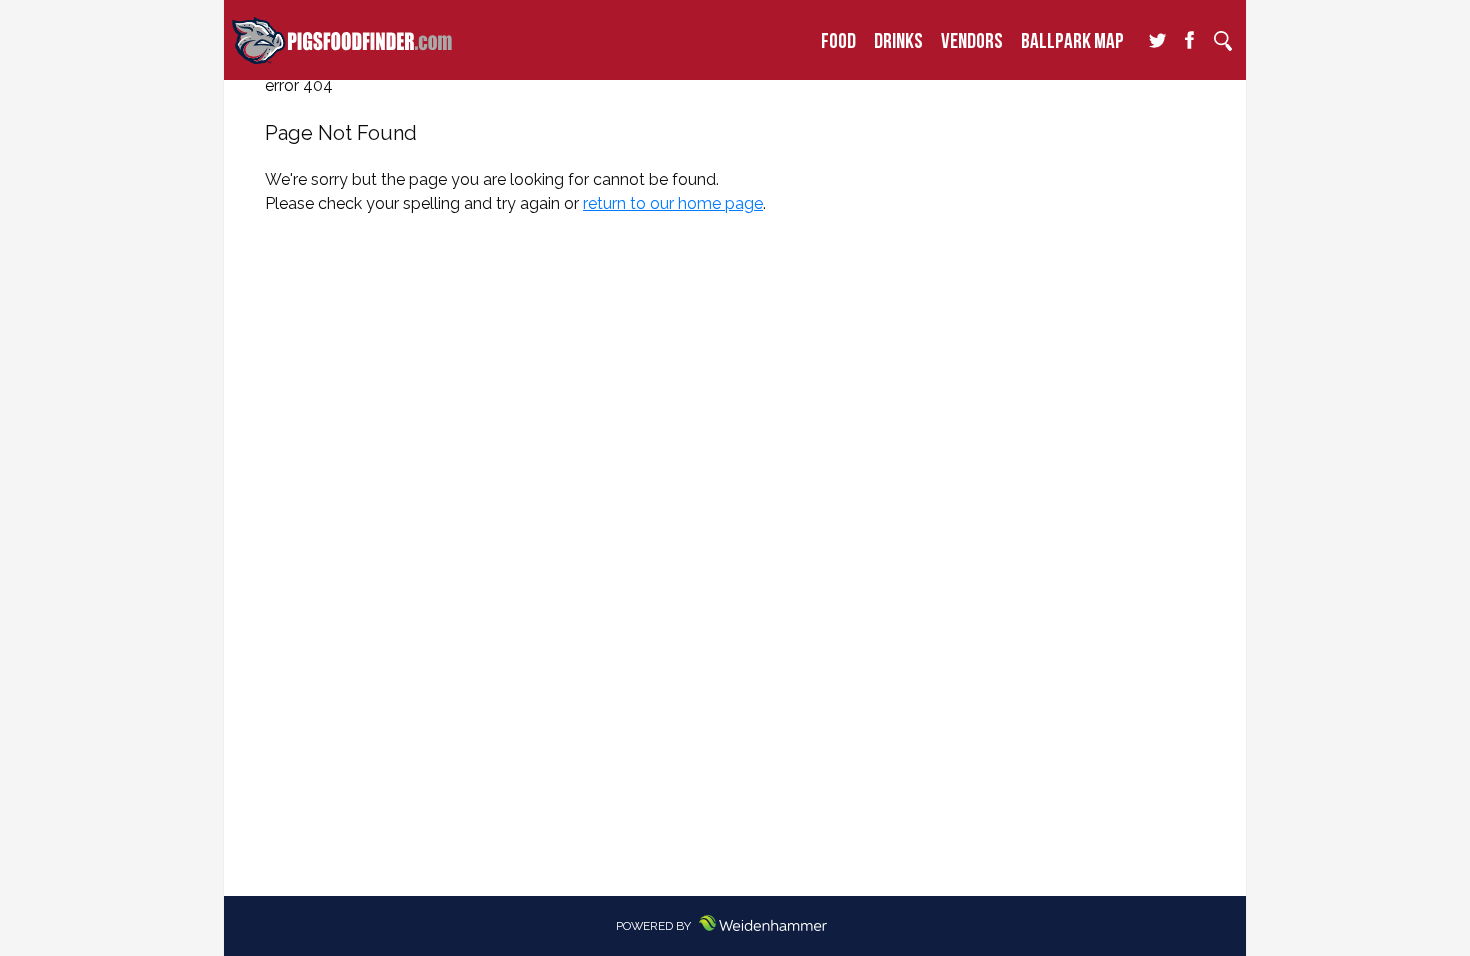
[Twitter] (1157, 41)
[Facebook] (1190, 41)
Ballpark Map (1072, 40)
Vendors (972, 40)
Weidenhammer (776, 923)
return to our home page (673, 203)
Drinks (898, 40)
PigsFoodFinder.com (342, 40)
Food (838, 40)
